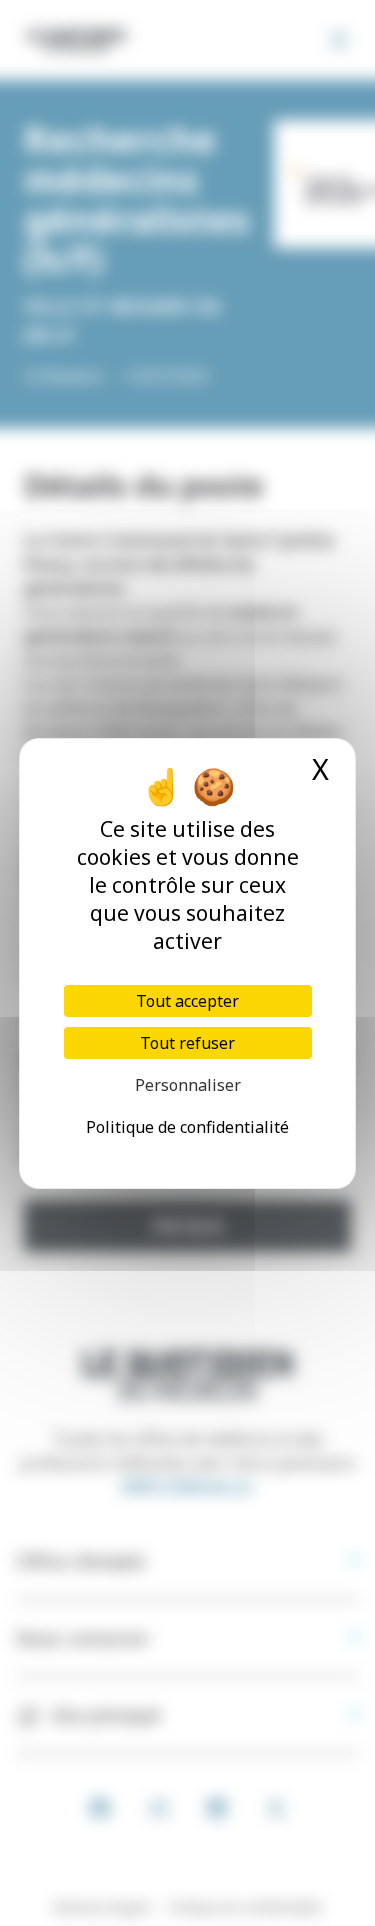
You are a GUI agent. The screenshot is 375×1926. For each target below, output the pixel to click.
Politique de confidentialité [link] (187, 1127)
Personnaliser (188, 1085)
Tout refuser (187, 1043)
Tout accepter (187, 1001)
